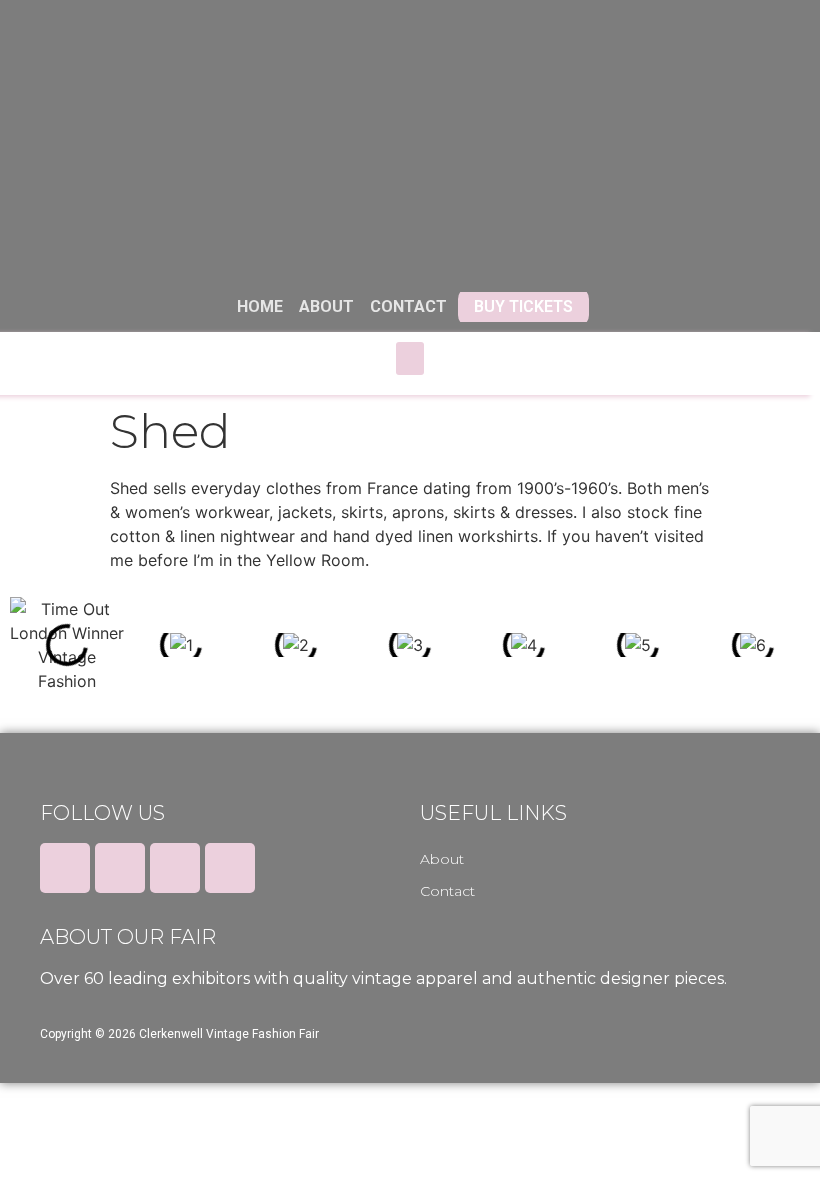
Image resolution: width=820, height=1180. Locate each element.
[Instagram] (175, 868)
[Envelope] (230, 868)
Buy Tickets (523, 306)
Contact (447, 891)
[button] (410, 358)
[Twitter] (120, 868)
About (442, 859)
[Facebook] (65, 868)
